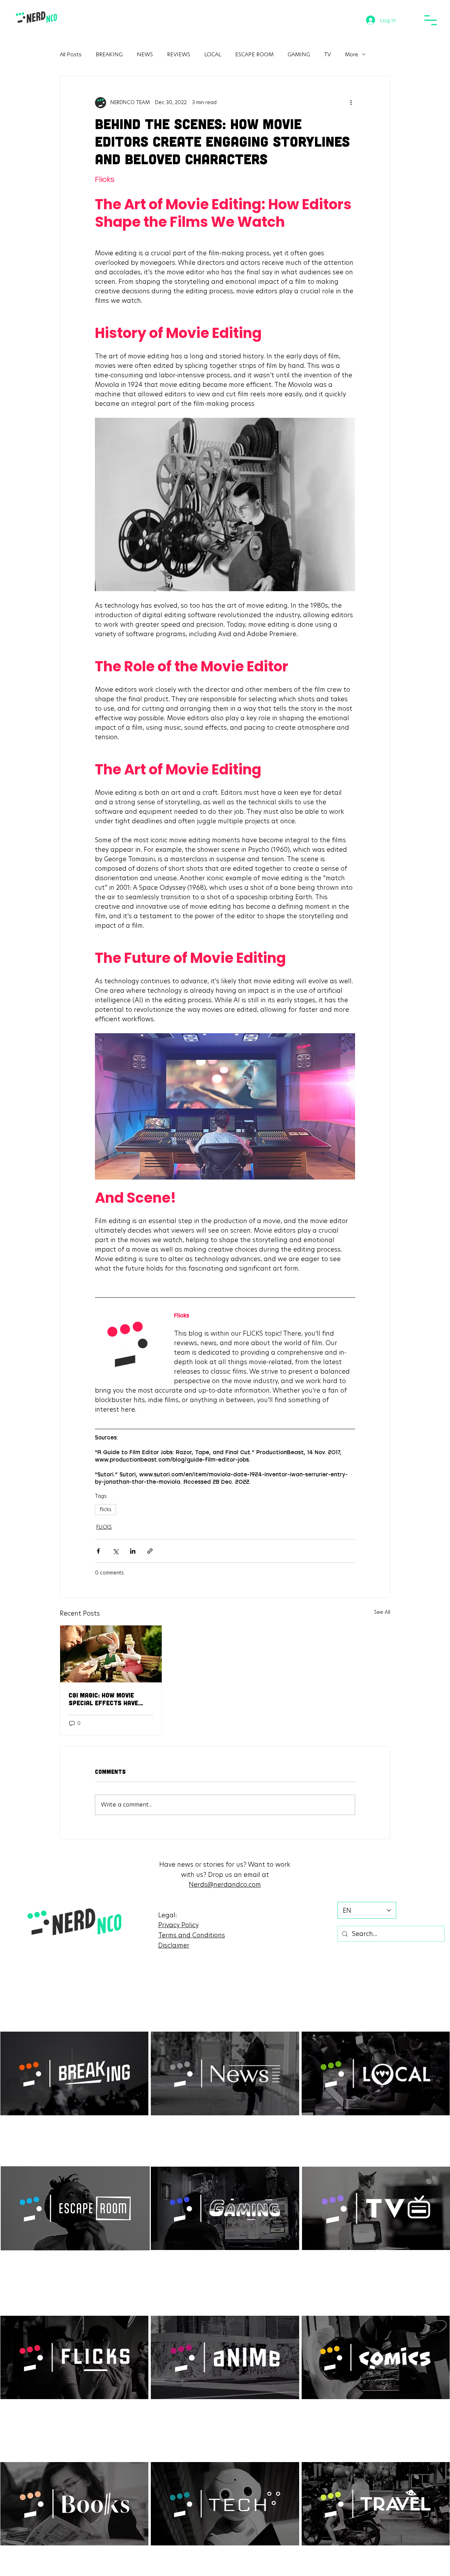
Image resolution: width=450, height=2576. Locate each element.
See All (382, 1612)
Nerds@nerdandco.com (225, 1884)
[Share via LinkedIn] (133, 1551)
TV (327, 54)
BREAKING (109, 54)
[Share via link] (150, 1551)
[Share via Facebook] (98, 1551)
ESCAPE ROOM (254, 54)
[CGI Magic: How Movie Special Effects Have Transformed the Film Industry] (111, 1654)
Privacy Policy (178, 1925)
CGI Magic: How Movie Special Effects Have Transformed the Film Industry (105, 1699)
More (352, 54)
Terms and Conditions (192, 1935)
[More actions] (351, 103)
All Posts (71, 54)
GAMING (299, 54)
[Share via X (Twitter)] (115, 1551)
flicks (105, 1509)
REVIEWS (179, 54)
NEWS (145, 54)
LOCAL (213, 54)
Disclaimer (174, 1945)
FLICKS (104, 1527)
